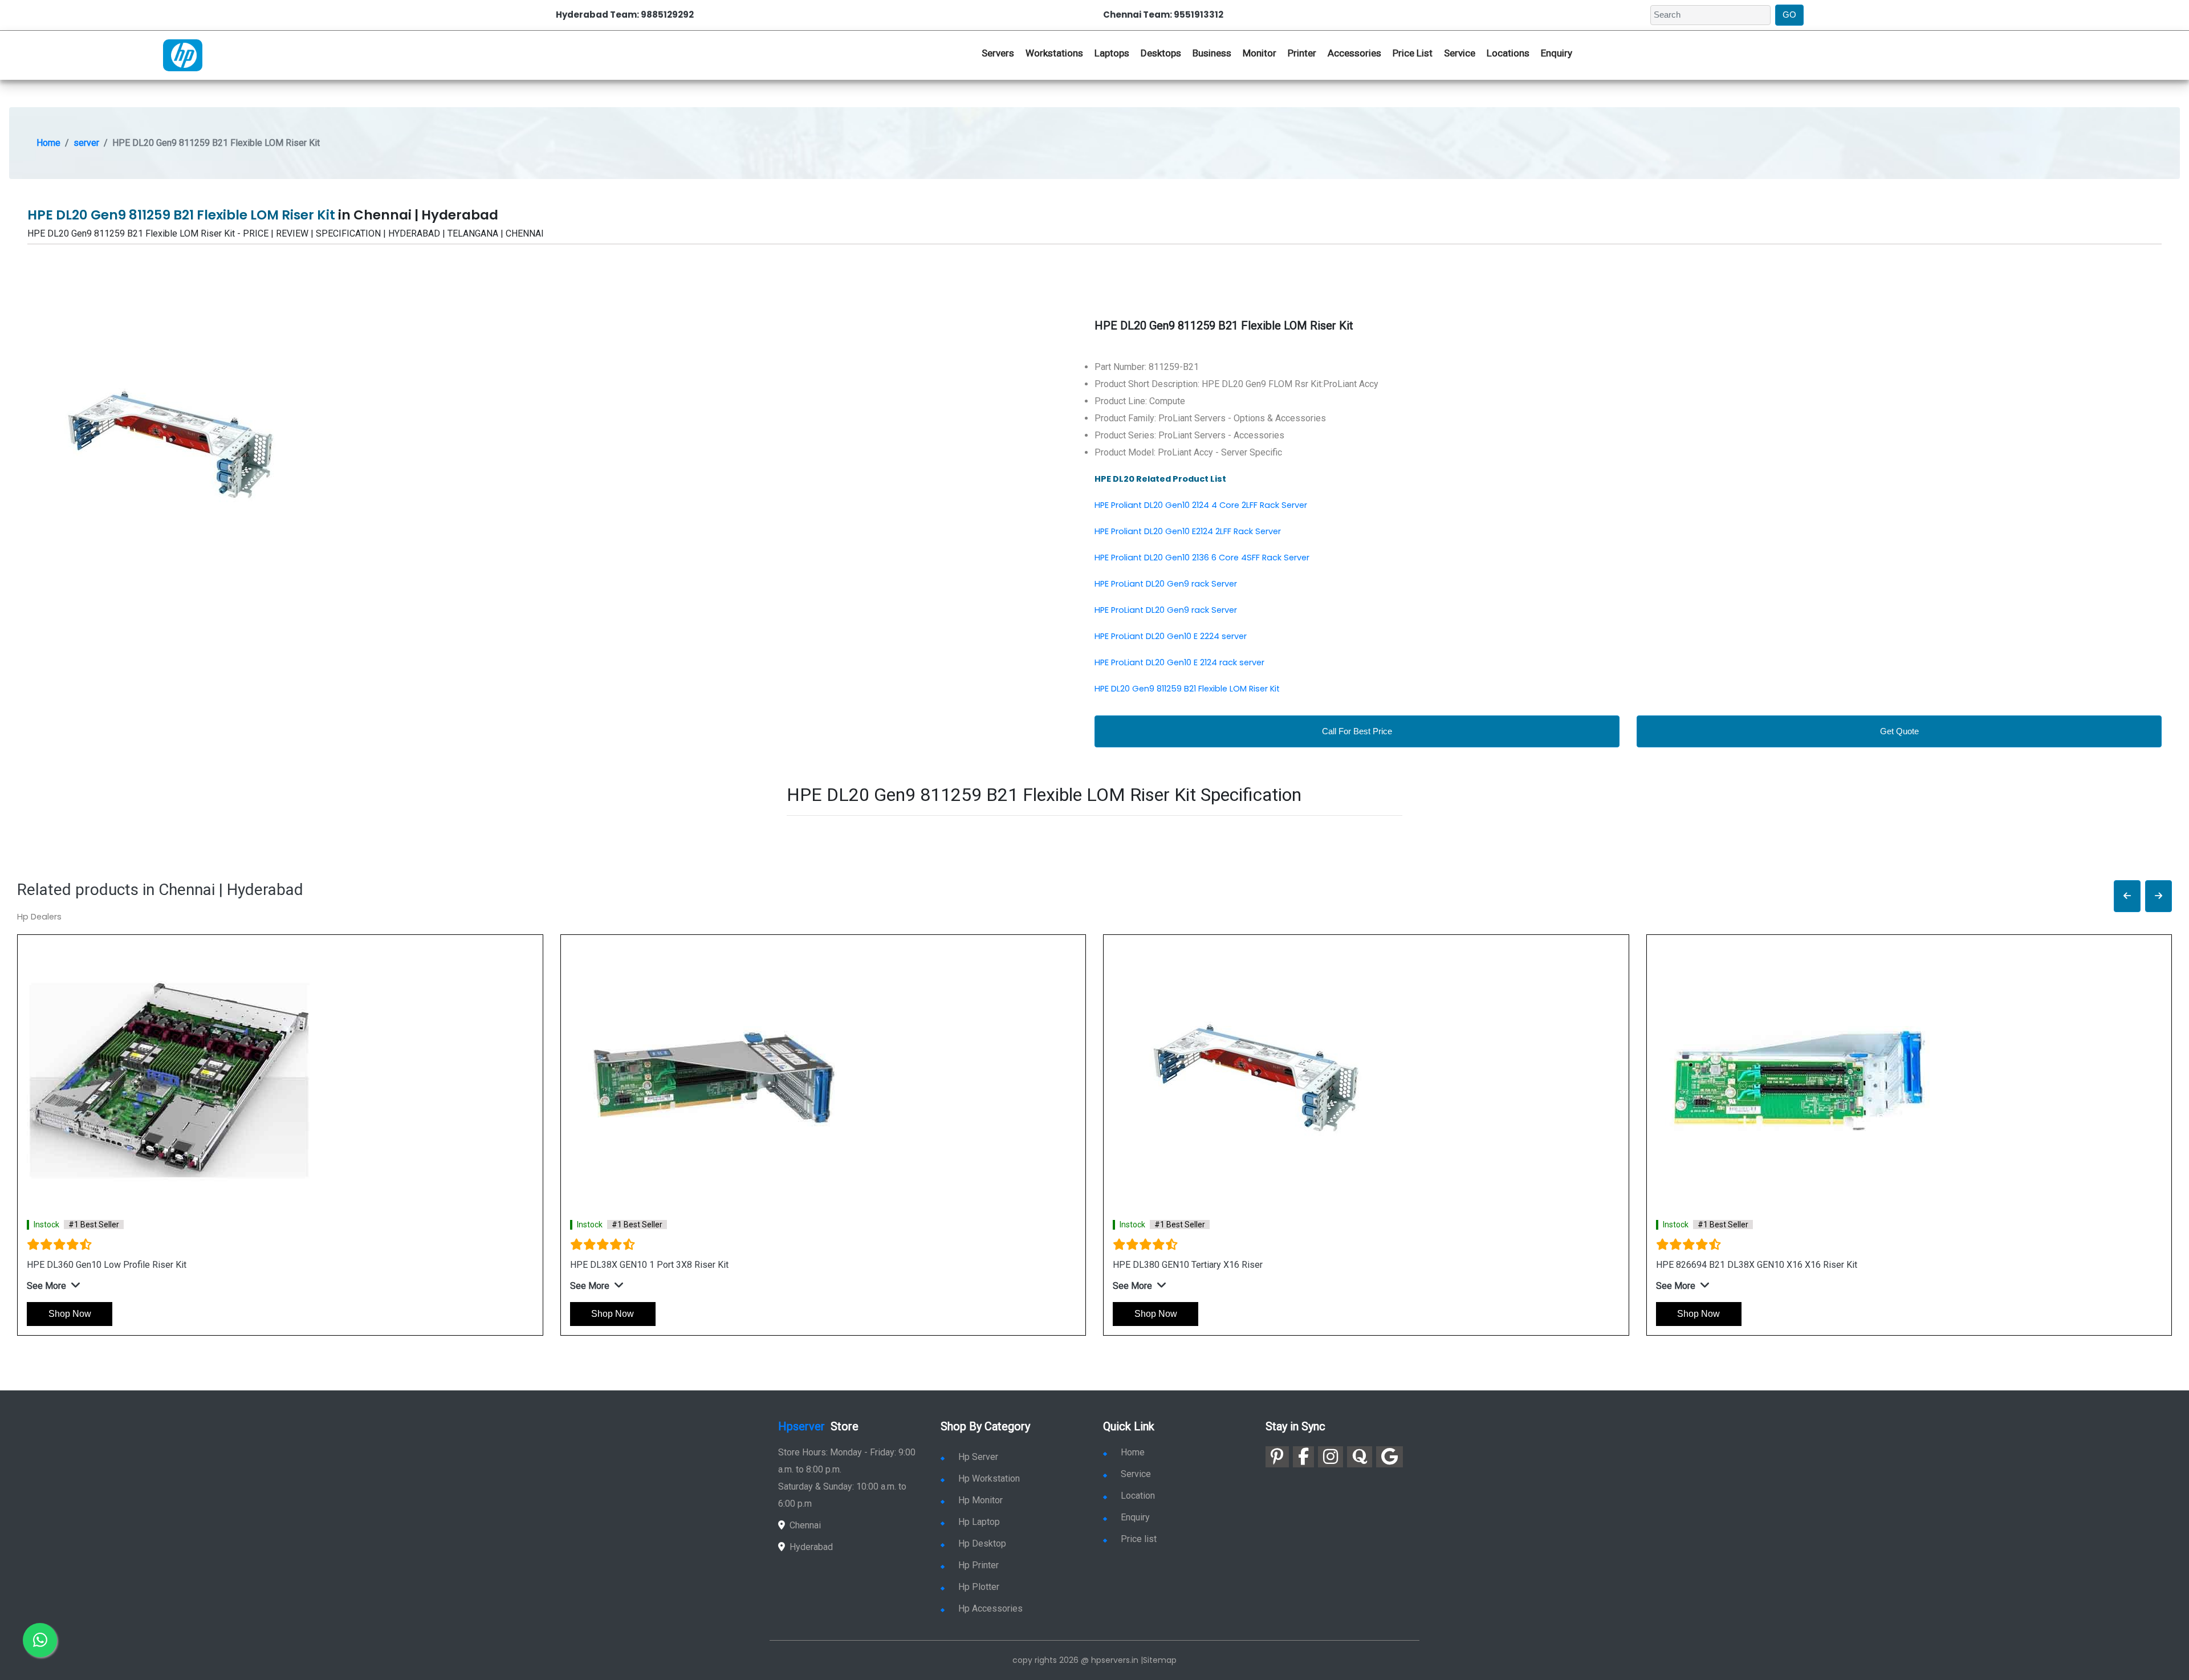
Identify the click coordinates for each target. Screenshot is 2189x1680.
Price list (1139, 1539)
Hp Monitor (980, 1500)
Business (1212, 53)
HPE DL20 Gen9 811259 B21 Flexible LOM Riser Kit (1187, 689)
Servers (998, 53)
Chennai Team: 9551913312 (1163, 15)
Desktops (1161, 53)
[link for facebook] (1303, 1457)
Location (1138, 1496)
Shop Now (70, 1314)
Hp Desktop (982, 1543)
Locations (1508, 53)
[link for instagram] (1331, 1457)
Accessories (1354, 53)
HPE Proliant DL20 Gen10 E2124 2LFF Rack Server (1188, 531)
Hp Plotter (979, 1587)
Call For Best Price (1357, 731)
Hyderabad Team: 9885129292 (625, 15)
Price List (1413, 53)
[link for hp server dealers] (183, 54)
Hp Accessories (990, 1608)
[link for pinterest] (1277, 1457)
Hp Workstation (989, 1478)
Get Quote (1899, 731)
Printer (1302, 53)
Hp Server (978, 1457)
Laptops (1112, 53)
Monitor (1260, 53)
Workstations (1054, 53)
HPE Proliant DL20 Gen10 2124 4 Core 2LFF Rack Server (1201, 505)
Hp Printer (978, 1565)
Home (48, 143)
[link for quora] (1360, 1457)
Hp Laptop (979, 1522)
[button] (2127, 896)
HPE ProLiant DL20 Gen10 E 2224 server (1171, 636)
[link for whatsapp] (40, 1640)
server (86, 143)
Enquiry (1557, 53)
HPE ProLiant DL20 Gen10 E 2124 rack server (1179, 662)
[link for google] (1390, 1457)
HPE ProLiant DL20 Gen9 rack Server (1166, 584)
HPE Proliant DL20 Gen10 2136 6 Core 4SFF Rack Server (1202, 558)
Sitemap (1160, 1660)
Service (1460, 53)
